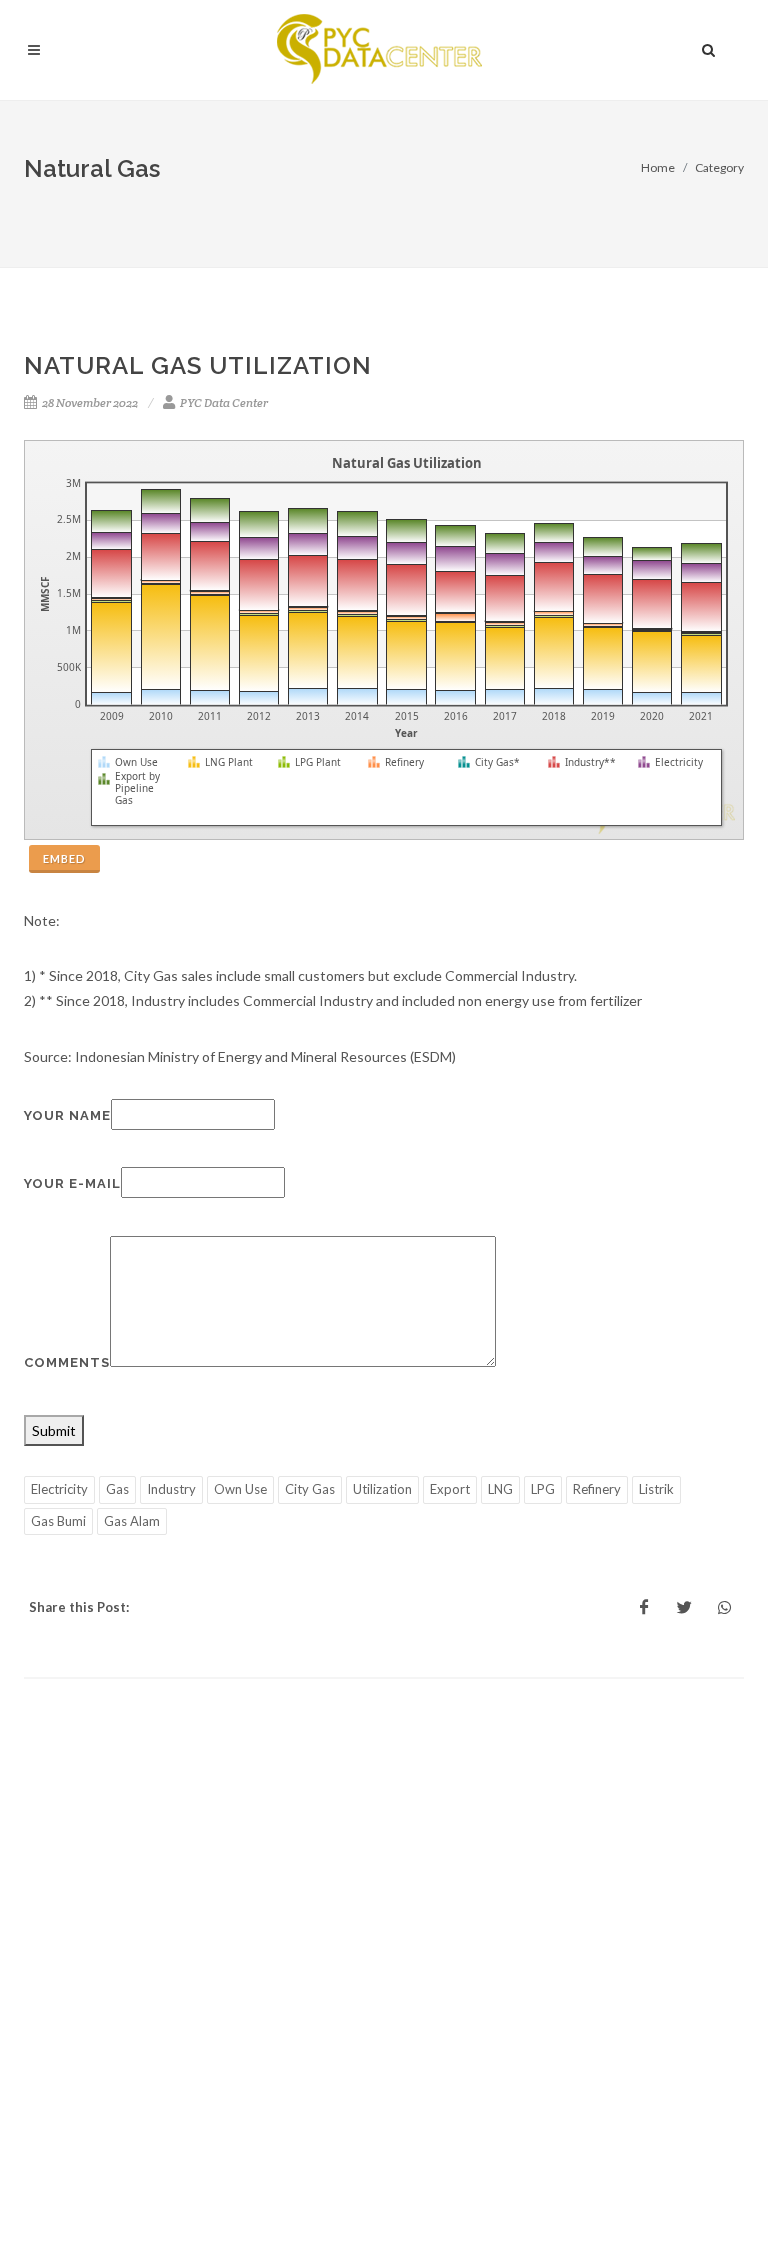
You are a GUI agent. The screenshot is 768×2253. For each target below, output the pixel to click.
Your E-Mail (72, 1183)
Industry (171, 1489)
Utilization (382, 1489)
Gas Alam (132, 1521)
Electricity (59, 1489)
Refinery (597, 1489)
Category (719, 167)
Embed (64, 858)
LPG (543, 1489)
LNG (500, 1489)
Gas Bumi (58, 1521)
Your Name (67, 1115)
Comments (67, 1362)
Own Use (240, 1489)
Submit (54, 1430)
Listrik (656, 1489)
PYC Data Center (223, 402)
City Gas (310, 1489)
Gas (117, 1489)
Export (450, 1489)
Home (658, 167)
